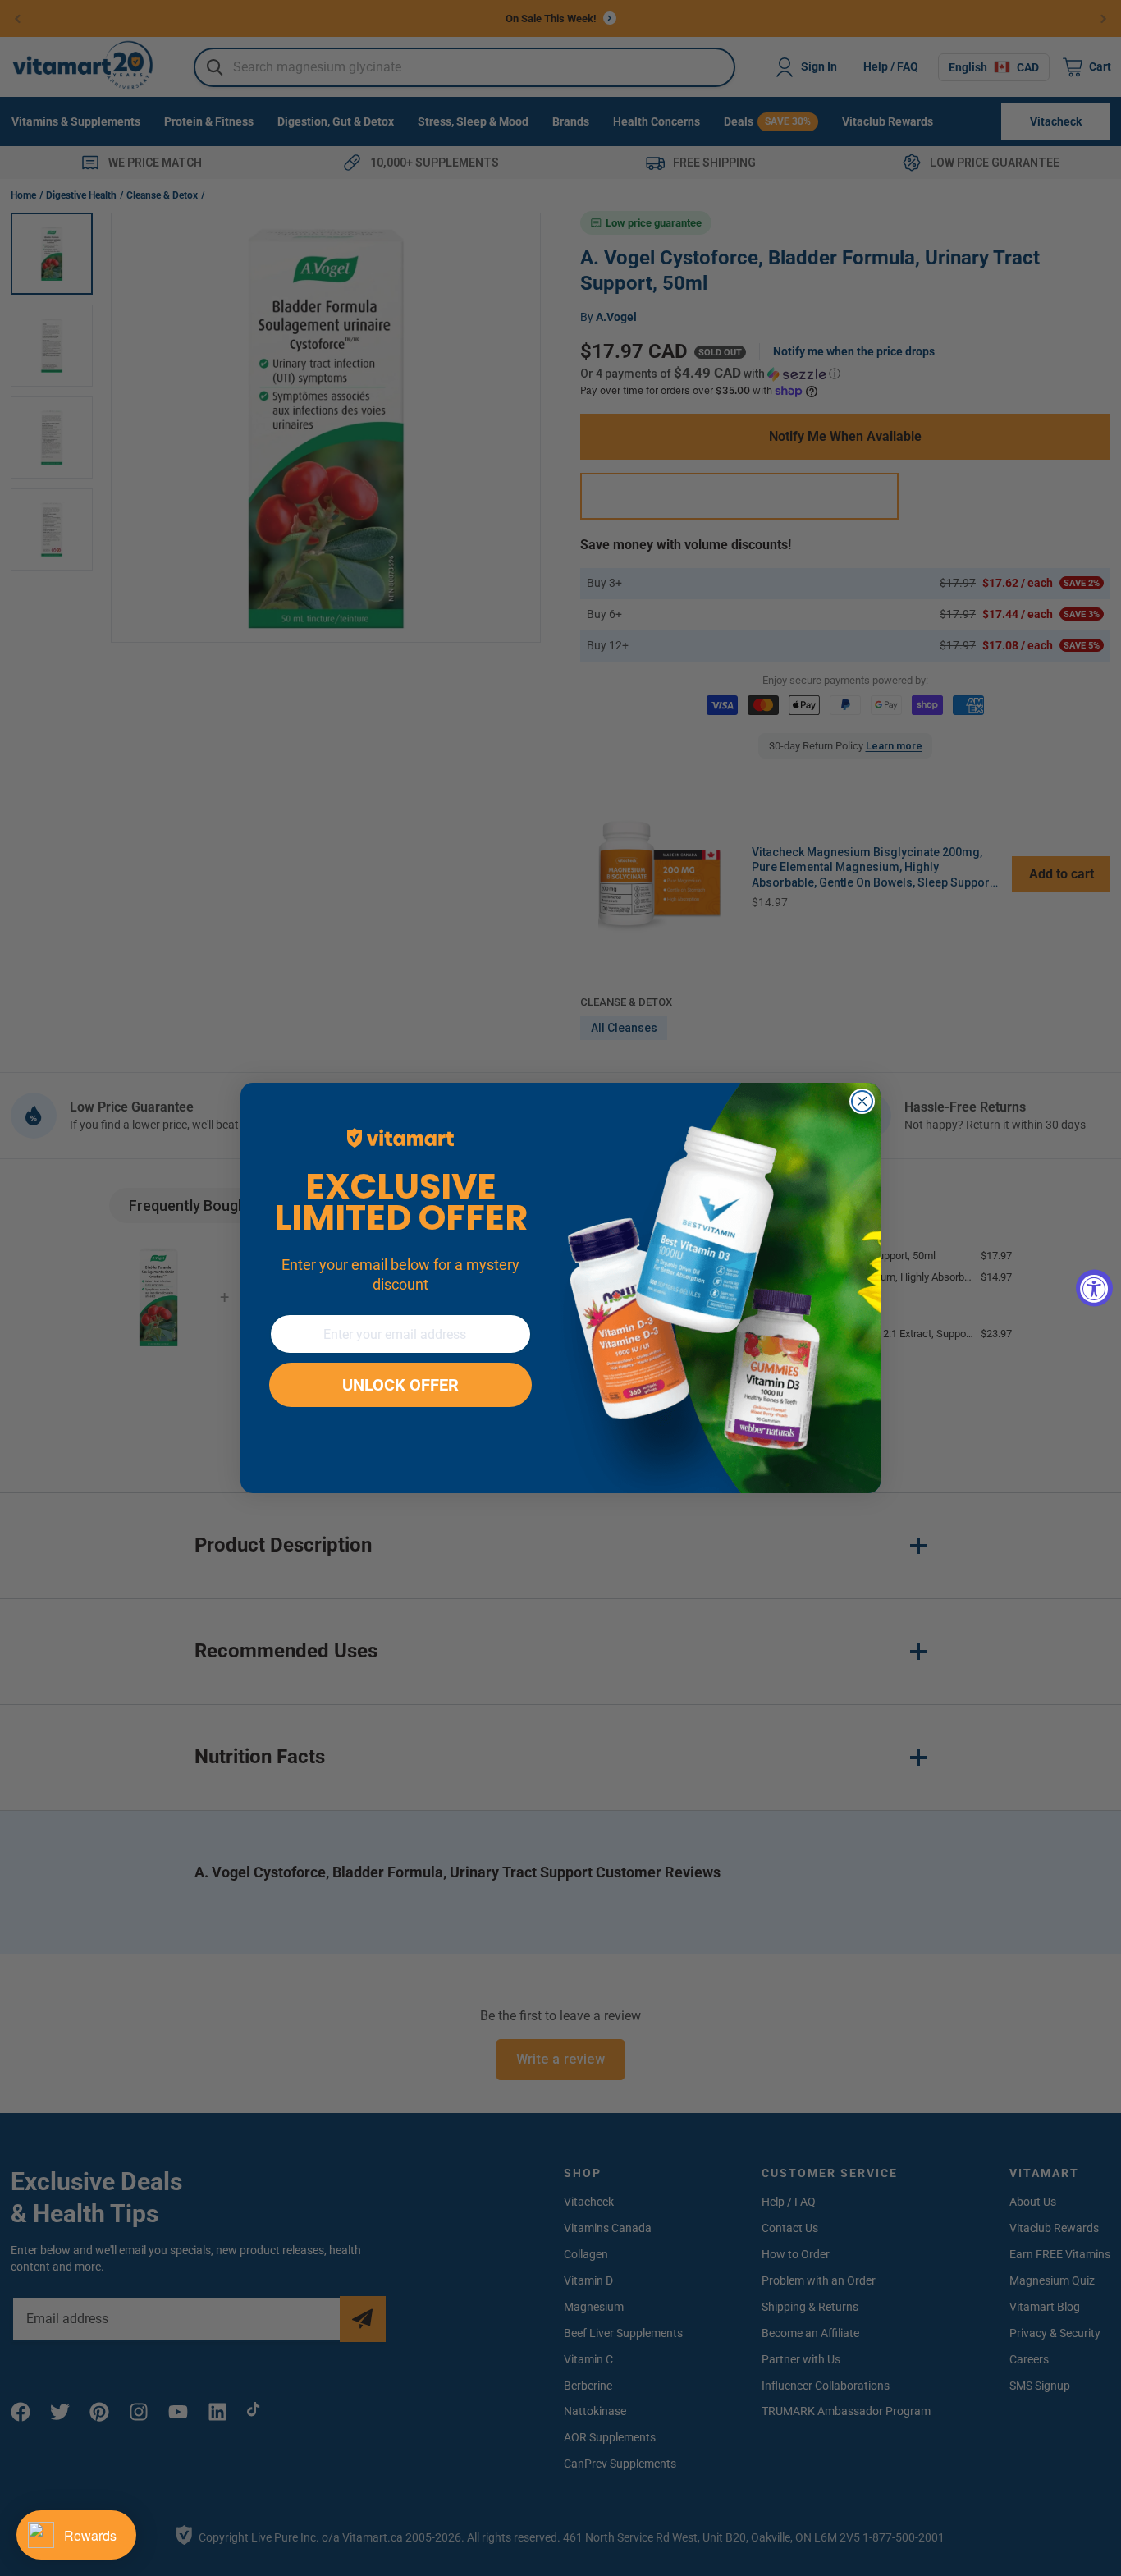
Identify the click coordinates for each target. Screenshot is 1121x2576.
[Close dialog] (862, 1101)
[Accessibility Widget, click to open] (1094, 1288)
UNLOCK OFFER (400, 1385)
